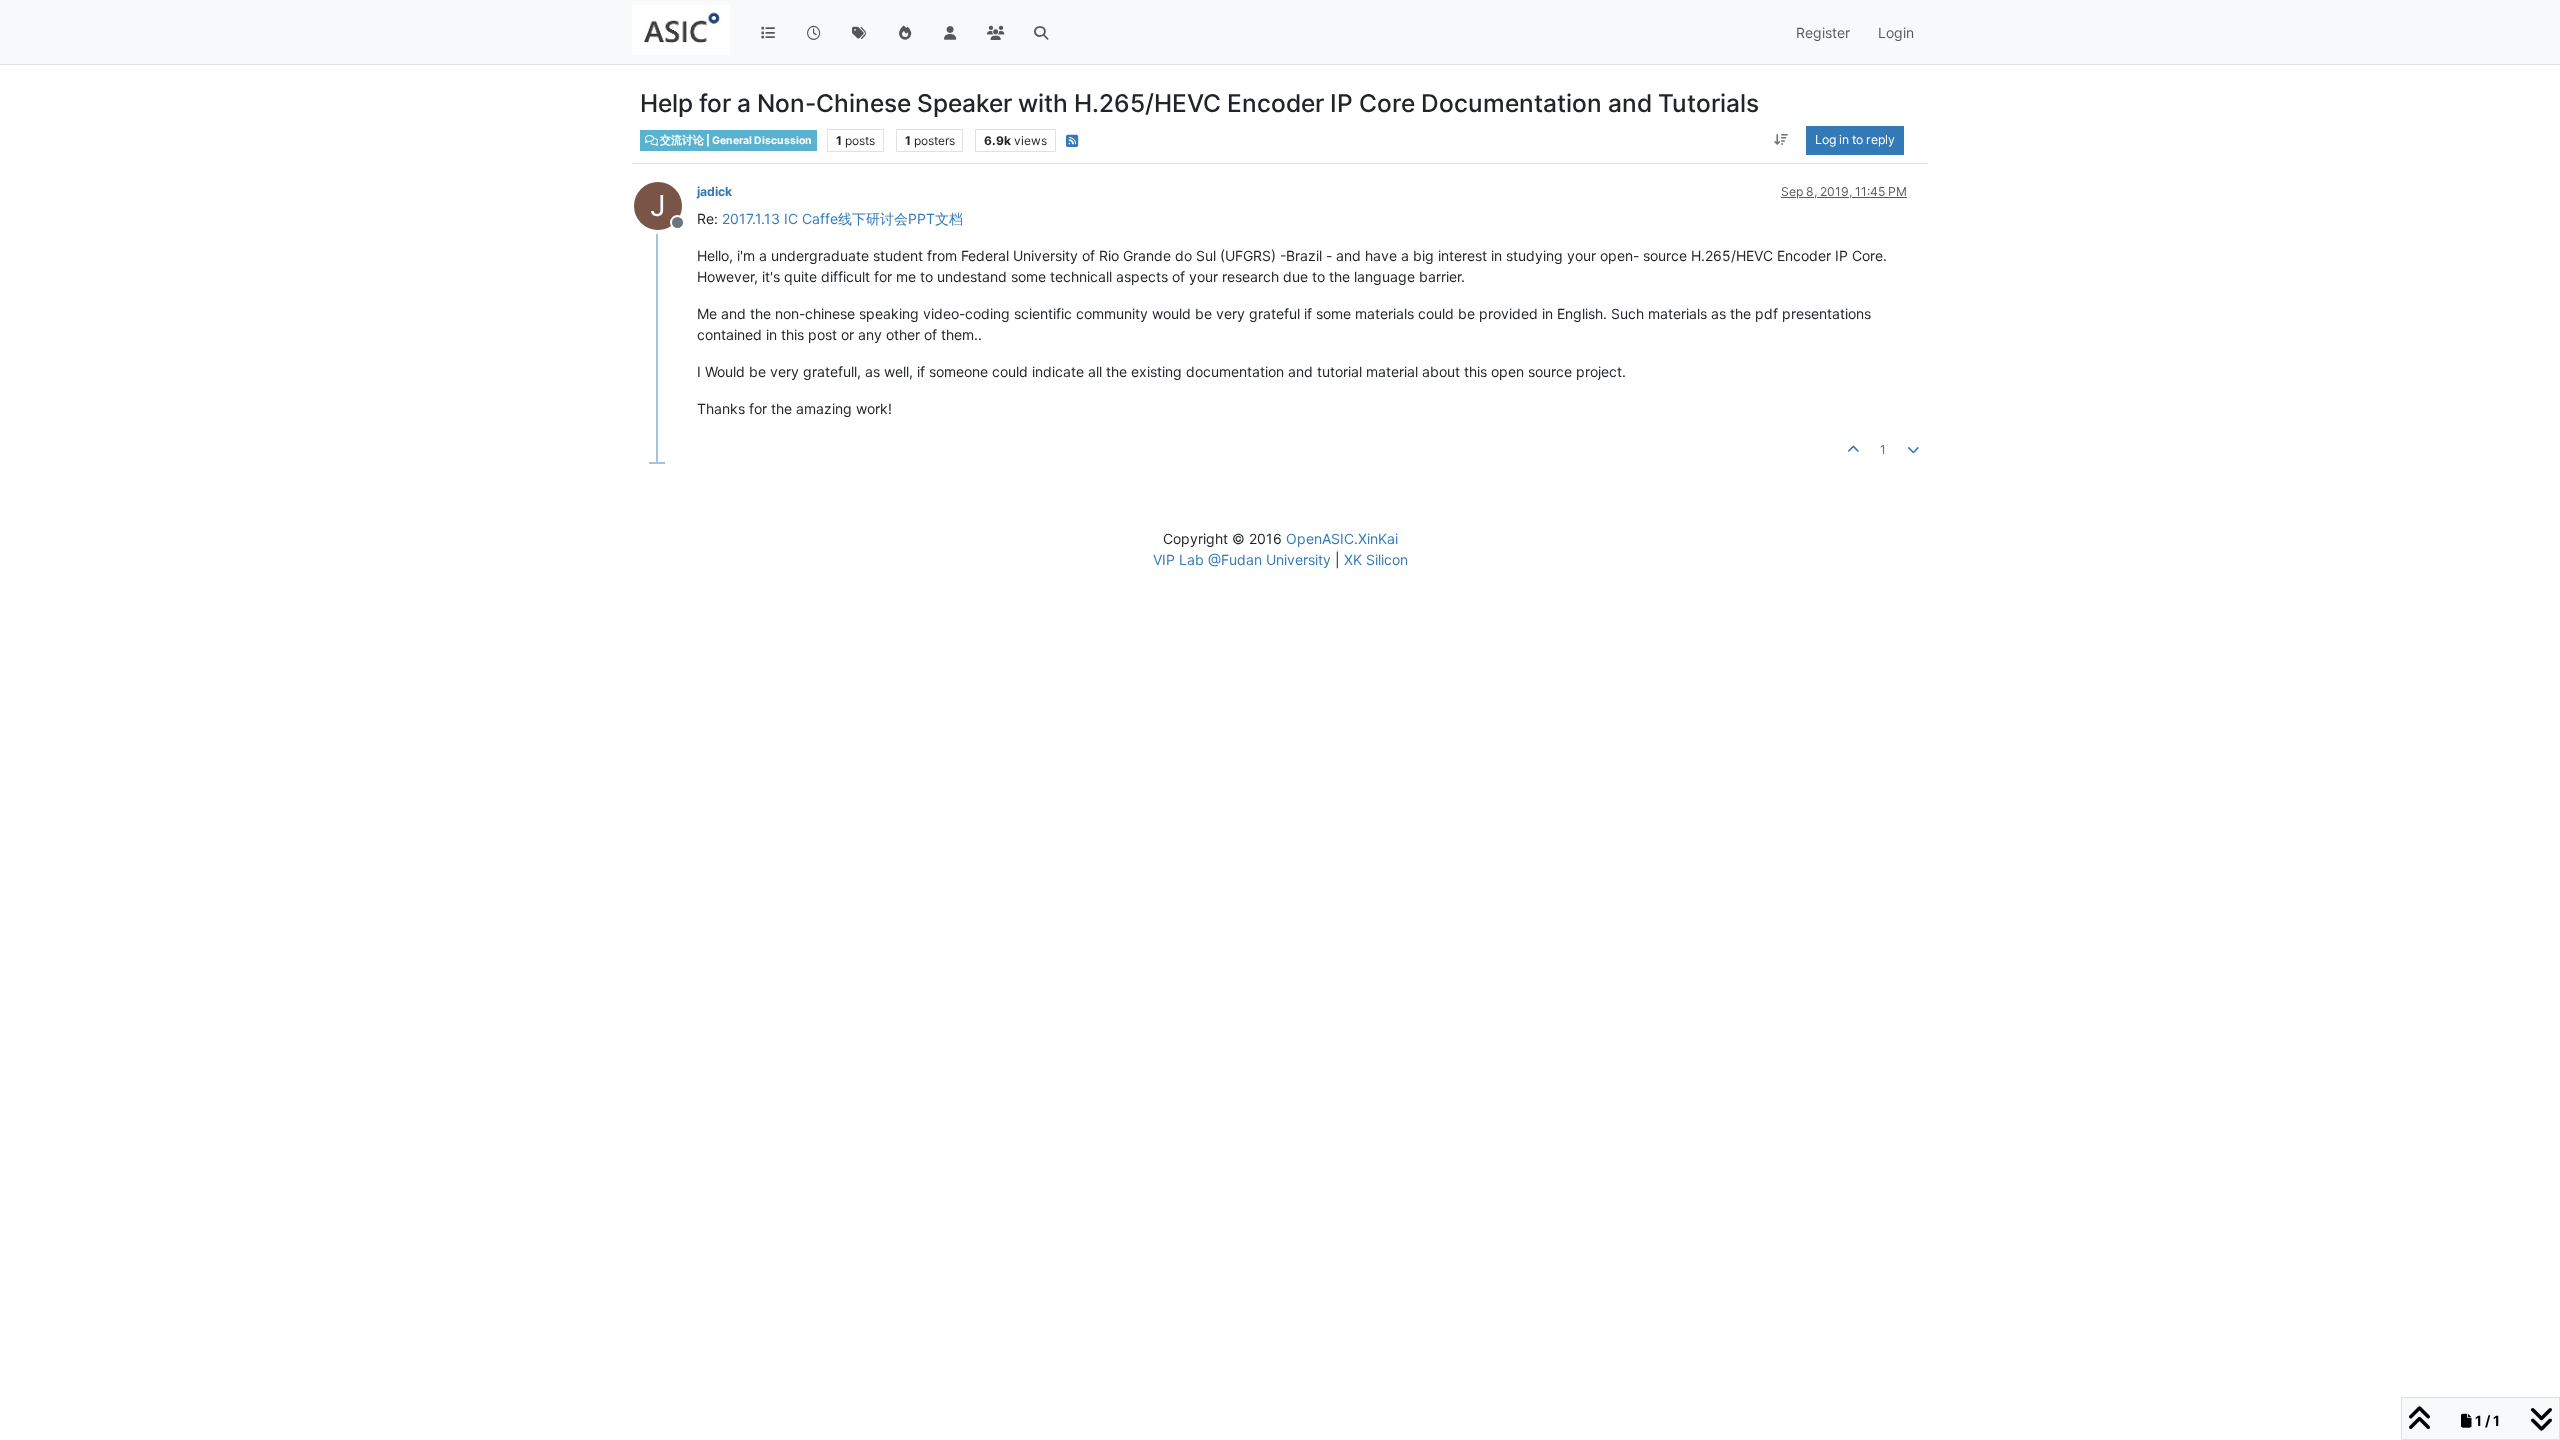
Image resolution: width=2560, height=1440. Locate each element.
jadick (714, 191)
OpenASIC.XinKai (1342, 538)
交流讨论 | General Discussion (735, 140)
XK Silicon (1376, 559)
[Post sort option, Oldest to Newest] (1781, 140)
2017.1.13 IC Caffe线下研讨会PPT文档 (842, 218)
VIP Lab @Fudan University (1242, 559)
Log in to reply (1855, 139)
